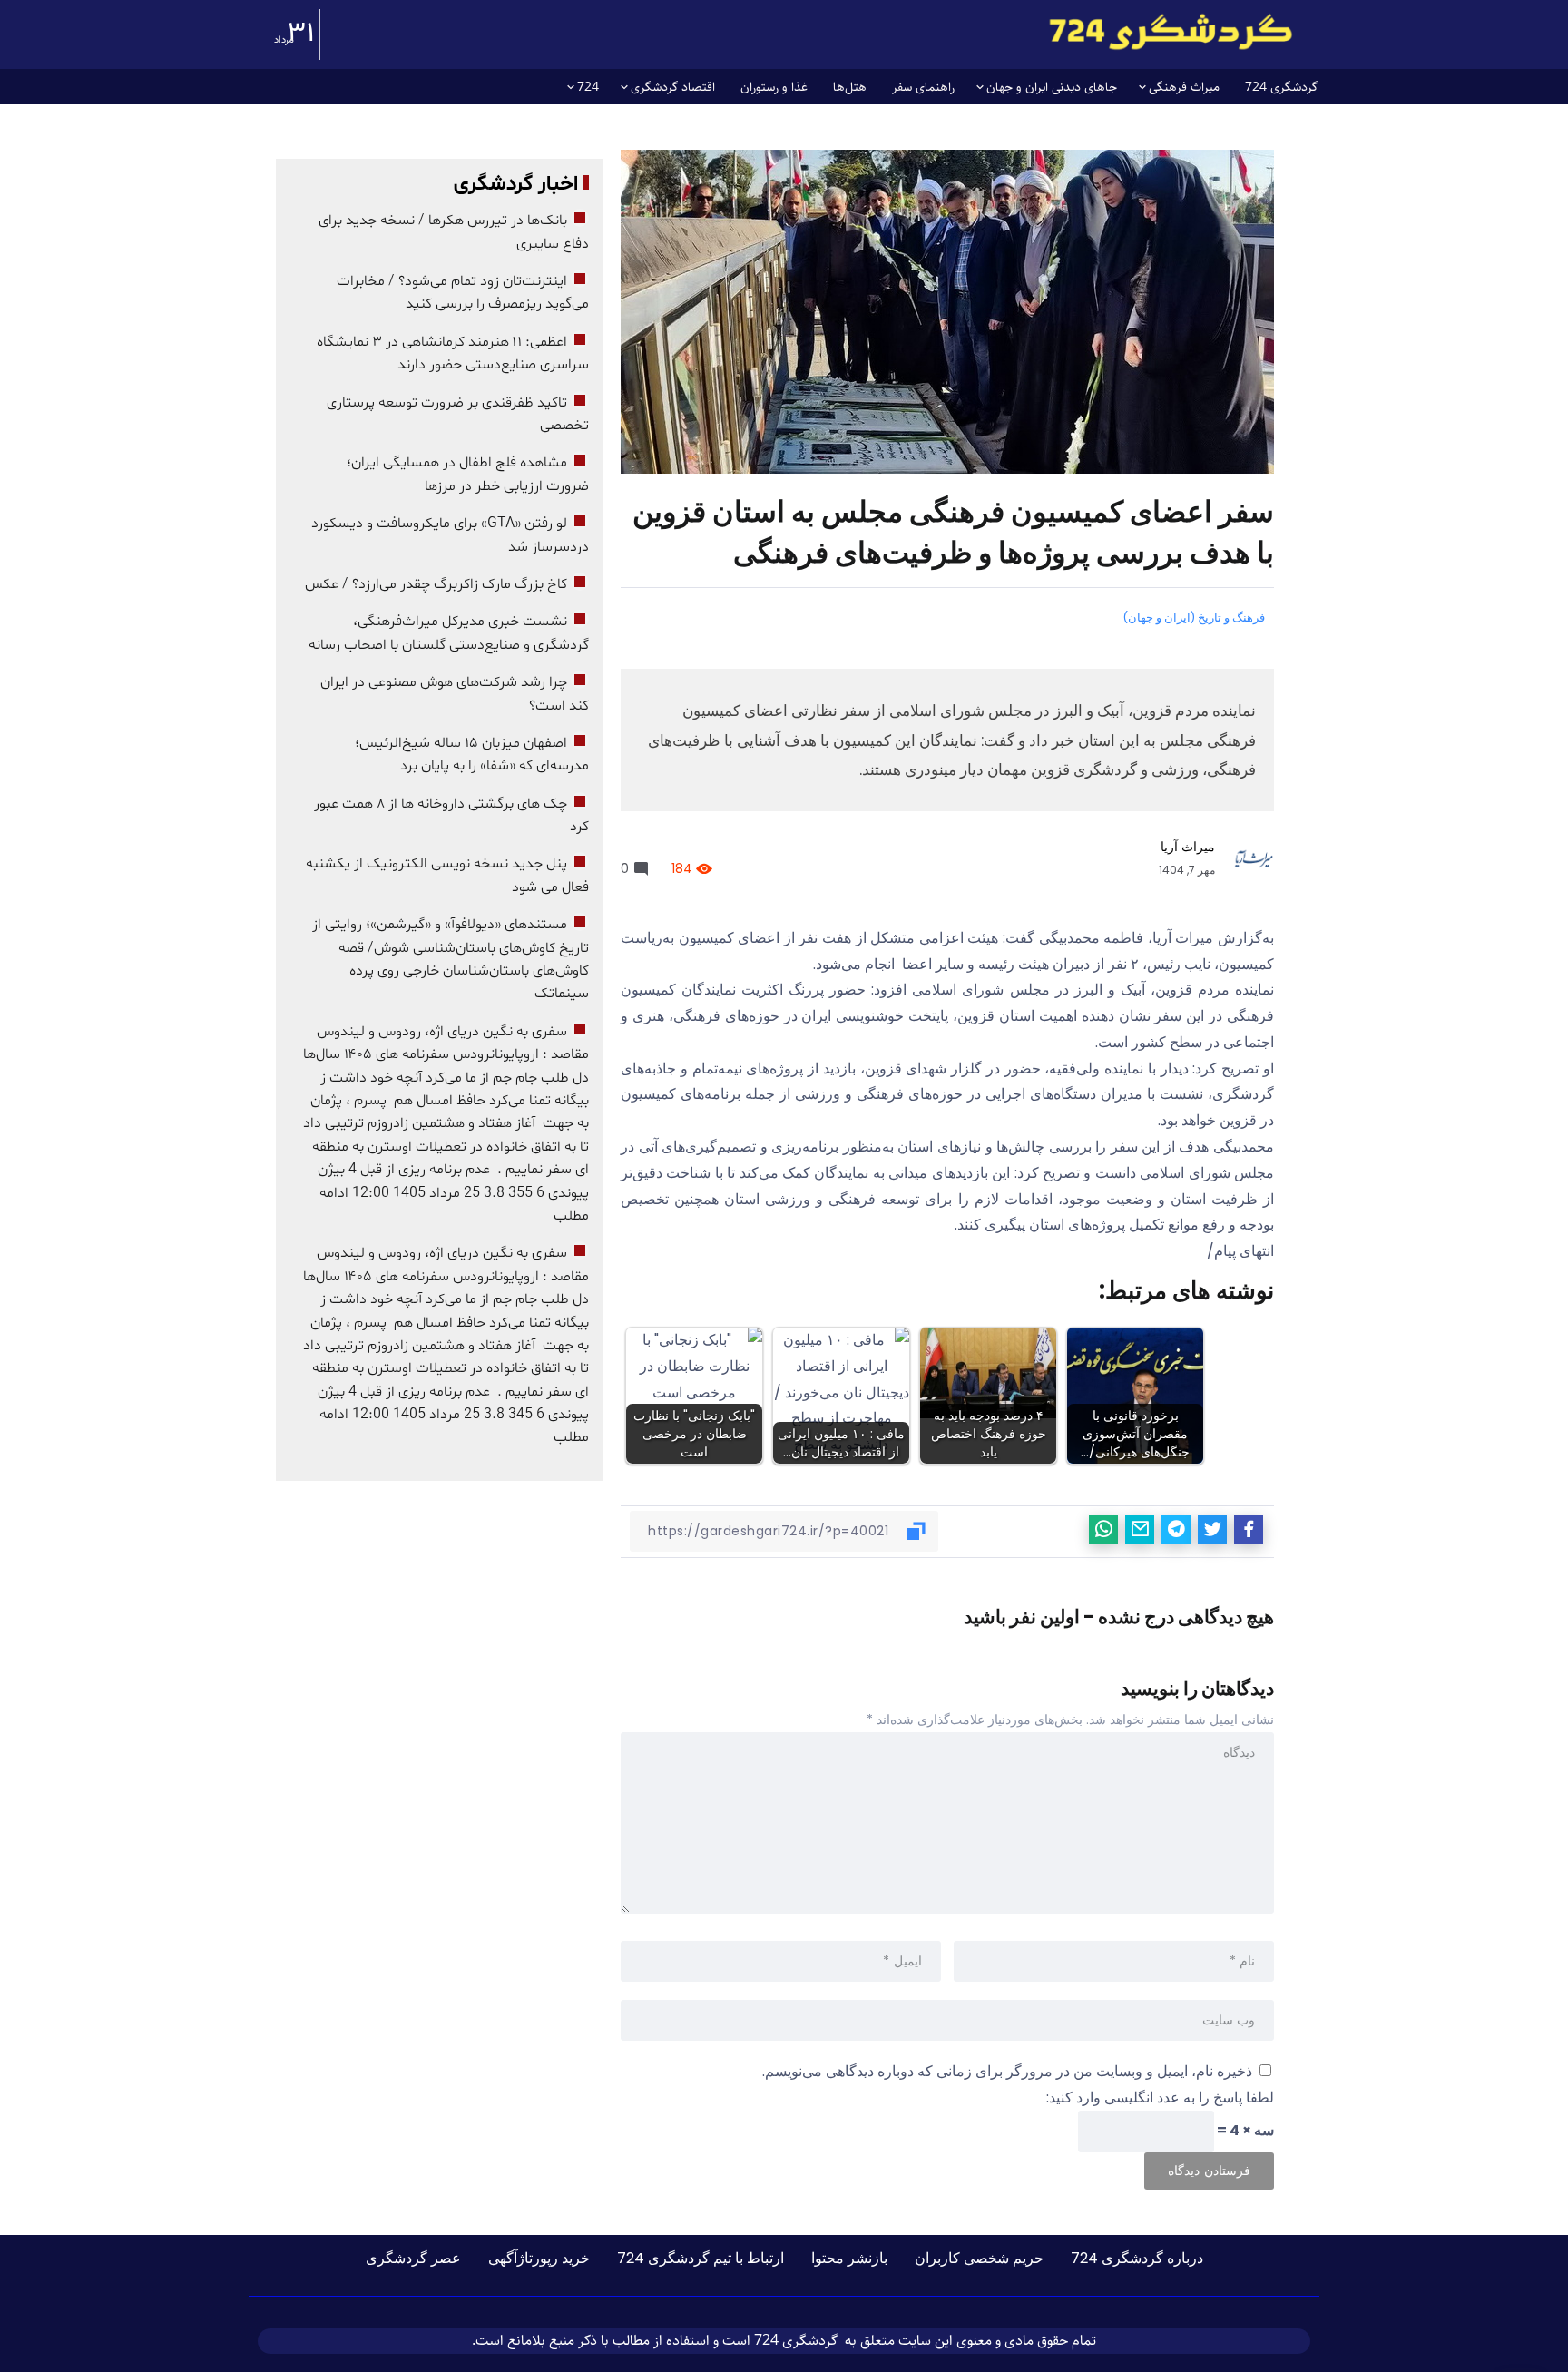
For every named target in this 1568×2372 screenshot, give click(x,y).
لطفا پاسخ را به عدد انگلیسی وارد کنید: (1160, 2098)
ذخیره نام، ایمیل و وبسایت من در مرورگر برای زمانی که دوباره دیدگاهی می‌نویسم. (1007, 2071)
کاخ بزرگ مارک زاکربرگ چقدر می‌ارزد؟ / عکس (436, 584)
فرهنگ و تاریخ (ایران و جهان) (1194, 618)
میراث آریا (1188, 847)
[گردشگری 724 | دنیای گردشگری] (1171, 31)
